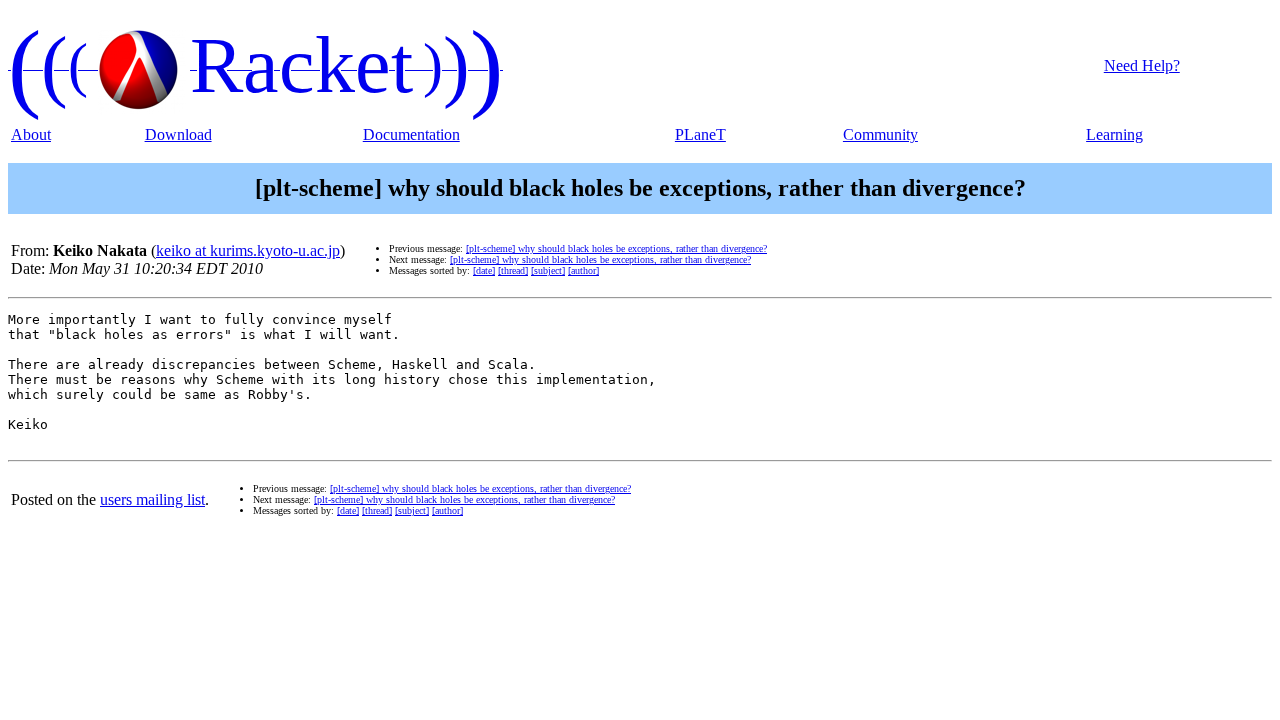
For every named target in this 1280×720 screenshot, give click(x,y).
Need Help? (1142, 65)
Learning (1114, 134)
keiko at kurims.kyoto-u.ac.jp (248, 250)
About (31, 134)
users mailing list (152, 499)
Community (880, 134)
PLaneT (700, 134)
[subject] (548, 270)
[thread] (513, 270)
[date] (484, 270)
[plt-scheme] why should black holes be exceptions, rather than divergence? (616, 248)
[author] (583, 270)
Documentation (411, 134)
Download (178, 134)
